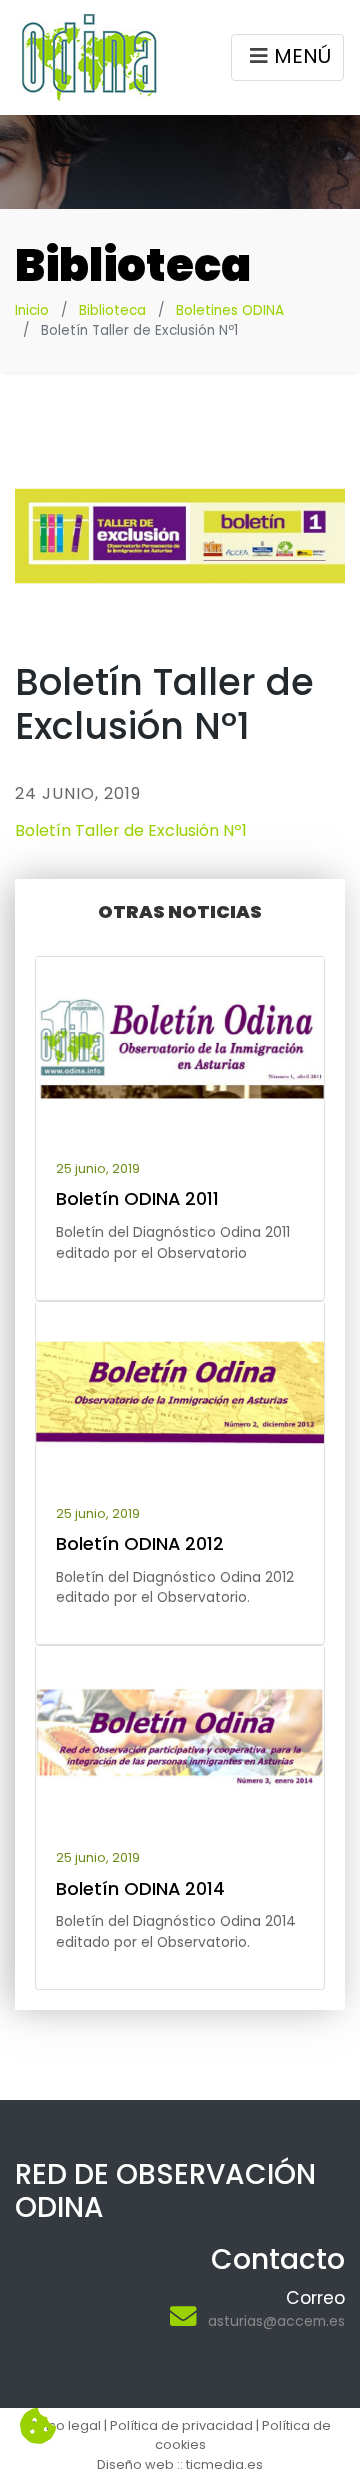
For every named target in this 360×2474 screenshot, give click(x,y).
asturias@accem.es (276, 2321)
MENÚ (302, 56)
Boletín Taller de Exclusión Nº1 (131, 830)
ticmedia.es (224, 2464)
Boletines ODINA (230, 310)
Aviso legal (65, 2425)
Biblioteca (112, 310)
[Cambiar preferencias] (38, 2427)
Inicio (32, 310)
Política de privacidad (181, 2425)
